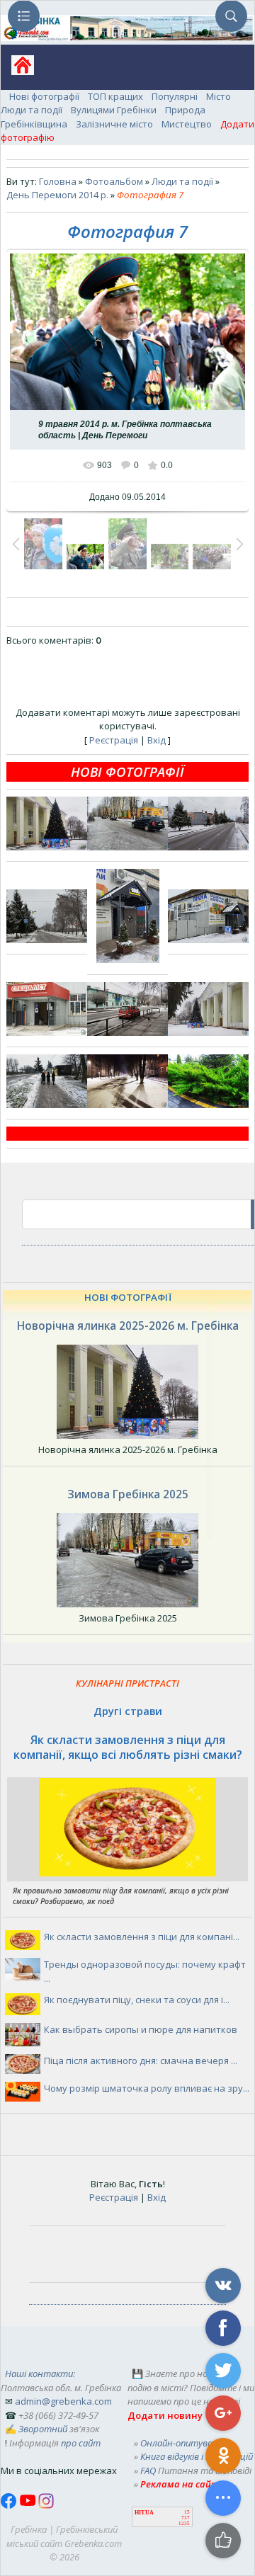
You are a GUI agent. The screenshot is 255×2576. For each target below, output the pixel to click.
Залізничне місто (114, 124)
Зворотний (43, 2429)
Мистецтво (187, 124)
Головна (58, 181)
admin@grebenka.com (63, 2401)
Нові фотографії (44, 96)
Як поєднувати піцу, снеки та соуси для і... (137, 2000)
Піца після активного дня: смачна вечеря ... (141, 2061)
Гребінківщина (34, 124)
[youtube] (29, 2505)
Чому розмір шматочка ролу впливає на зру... (147, 2088)
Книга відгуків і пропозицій (197, 2456)
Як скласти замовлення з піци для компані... (142, 1937)
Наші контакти (39, 2373)
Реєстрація (114, 740)
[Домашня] (17, 70)
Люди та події (32, 110)
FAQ (148, 2470)
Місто (219, 96)
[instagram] (46, 2505)
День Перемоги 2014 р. (57, 195)
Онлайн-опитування (185, 2443)
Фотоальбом (114, 181)
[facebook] (10, 2505)
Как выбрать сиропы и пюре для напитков (141, 2029)
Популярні (175, 96)
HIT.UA (144, 2513)
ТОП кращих (115, 96)
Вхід (157, 740)
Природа (185, 110)
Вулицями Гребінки (114, 110)
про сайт (81, 2443)
